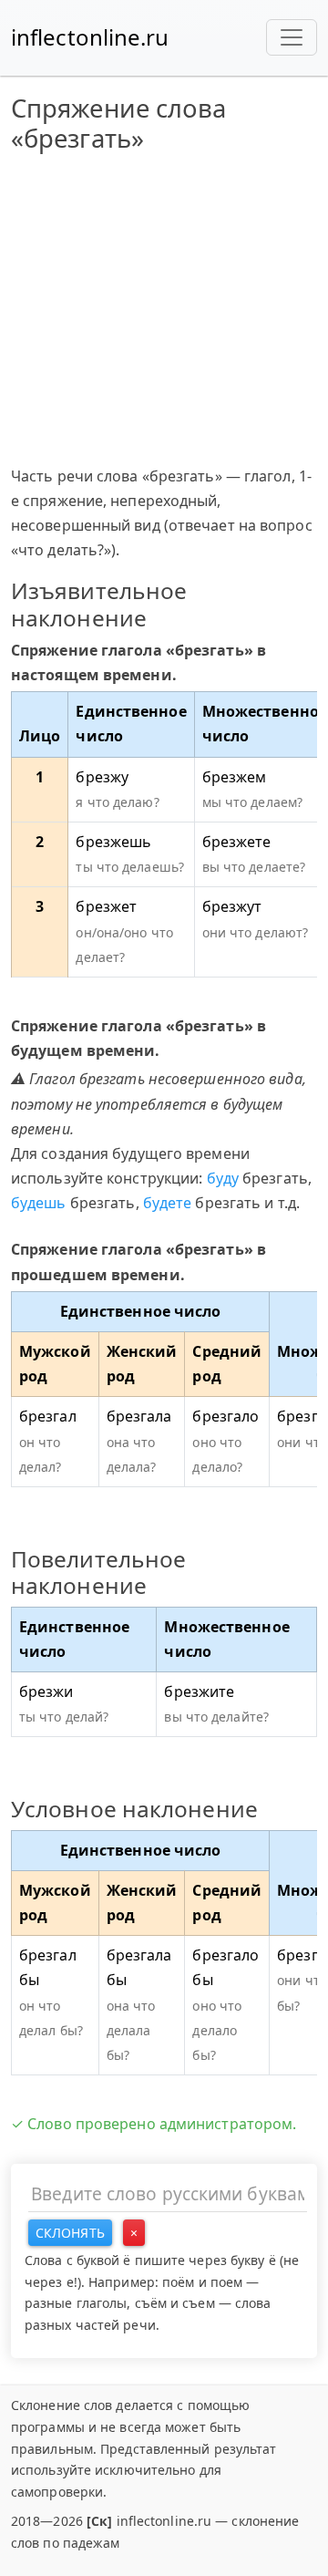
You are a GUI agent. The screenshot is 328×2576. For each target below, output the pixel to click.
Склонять (70, 2233)
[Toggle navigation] (292, 37)
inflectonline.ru (90, 37)
